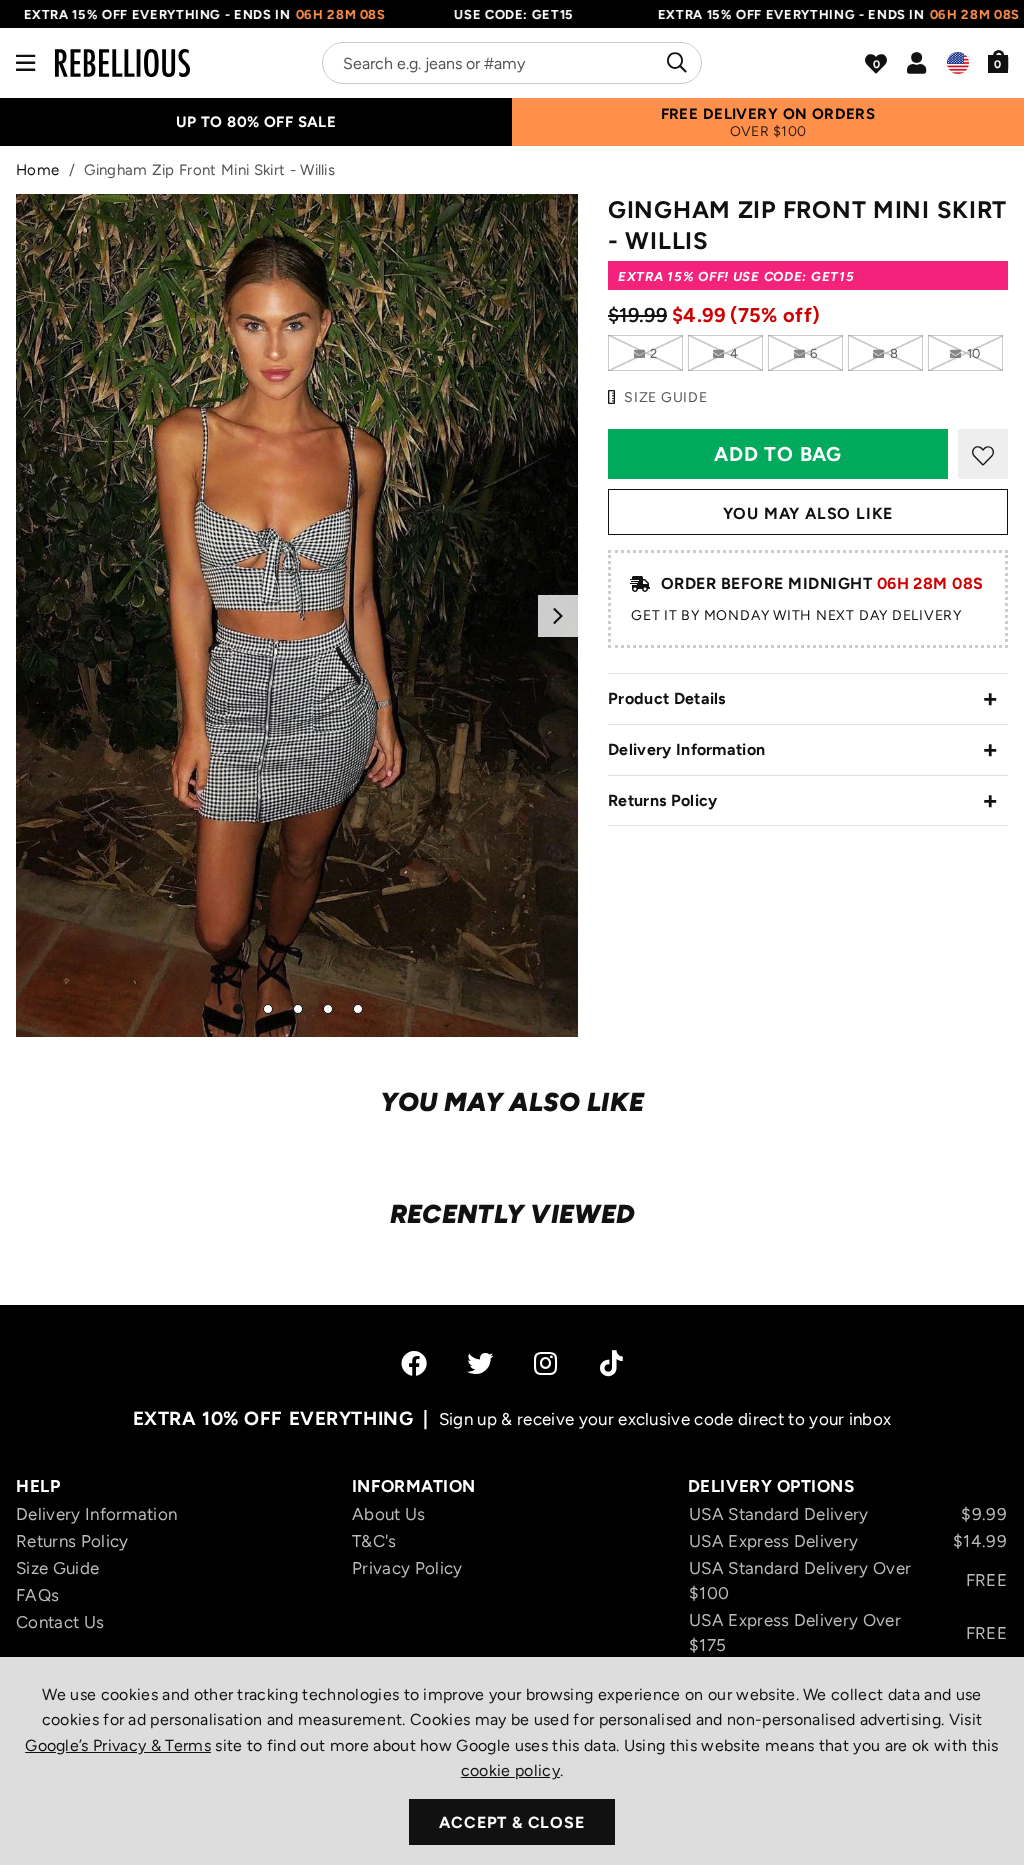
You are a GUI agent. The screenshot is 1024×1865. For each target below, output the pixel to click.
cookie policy (510, 1770)
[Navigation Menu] (25, 63)
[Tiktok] (611, 1363)
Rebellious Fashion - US (122, 63)
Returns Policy (662, 800)
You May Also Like (808, 513)
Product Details (667, 698)
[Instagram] (547, 1363)
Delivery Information (686, 749)
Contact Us (60, 1622)
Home (37, 170)
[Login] (916, 63)
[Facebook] (414, 1363)
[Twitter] (480, 1363)
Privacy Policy (407, 1568)
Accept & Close (511, 1822)
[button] (998, 61)
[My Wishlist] (876, 64)
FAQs (37, 1595)
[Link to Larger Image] (297, 615)
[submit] (674, 63)
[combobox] (512, 63)
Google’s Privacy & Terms (118, 1745)
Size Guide (57, 1568)
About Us (389, 1514)
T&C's (374, 1541)
